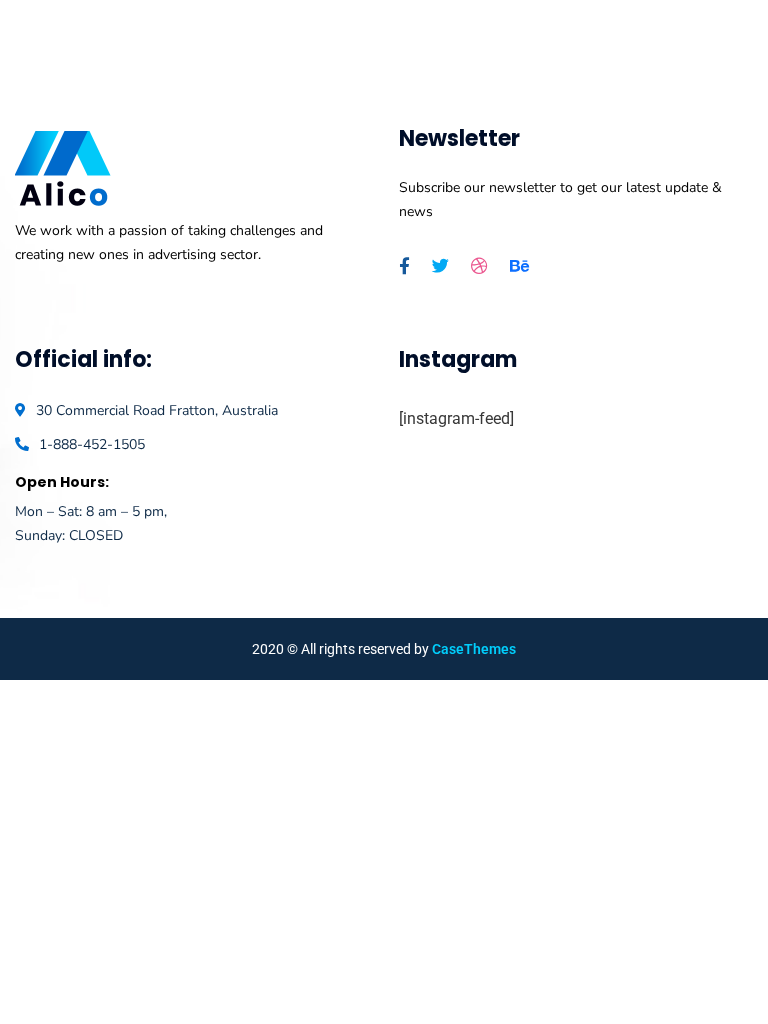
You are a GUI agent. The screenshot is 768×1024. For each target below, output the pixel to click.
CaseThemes (474, 649)
